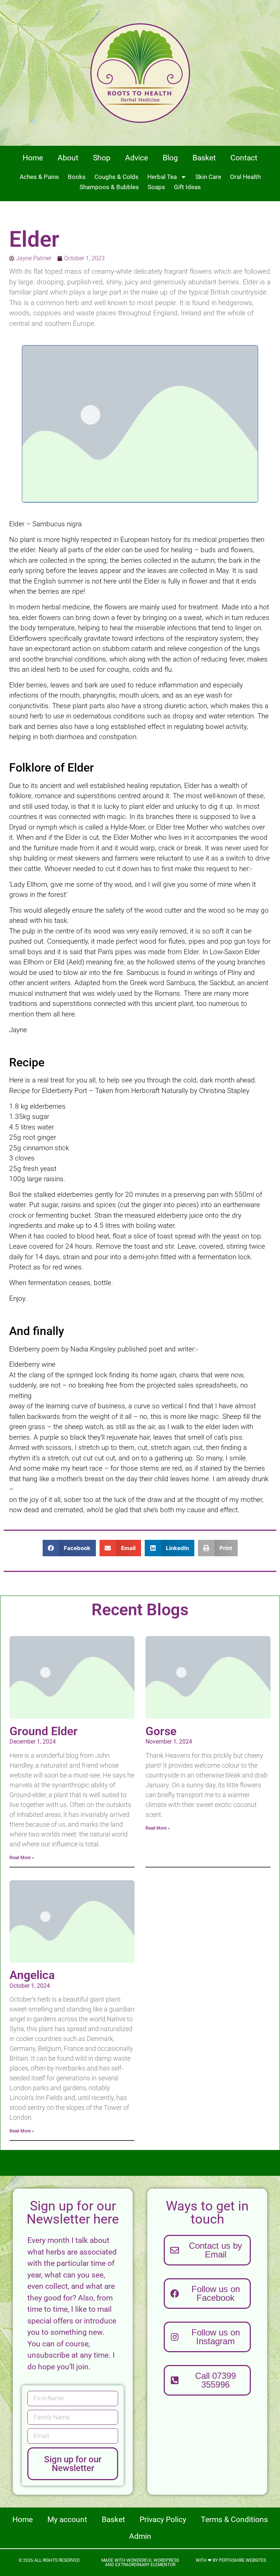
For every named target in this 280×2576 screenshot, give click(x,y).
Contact (244, 158)
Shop (102, 158)
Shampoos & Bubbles (109, 187)
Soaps (156, 187)
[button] (69, 1548)
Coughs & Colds (116, 177)
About (68, 158)
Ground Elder (44, 1731)
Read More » (22, 1858)
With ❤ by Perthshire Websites (231, 2560)
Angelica (32, 1975)
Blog (170, 158)
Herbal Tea (162, 177)
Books (77, 177)
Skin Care (208, 177)
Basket (204, 158)
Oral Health (245, 177)
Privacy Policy (163, 2520)
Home (33, 158)
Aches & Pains (39, 177)
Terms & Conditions (234, 2520)
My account (67, 2520)
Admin (140, 2536)
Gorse (161, 1731)
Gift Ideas (187, 187)
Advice (137, 158)
